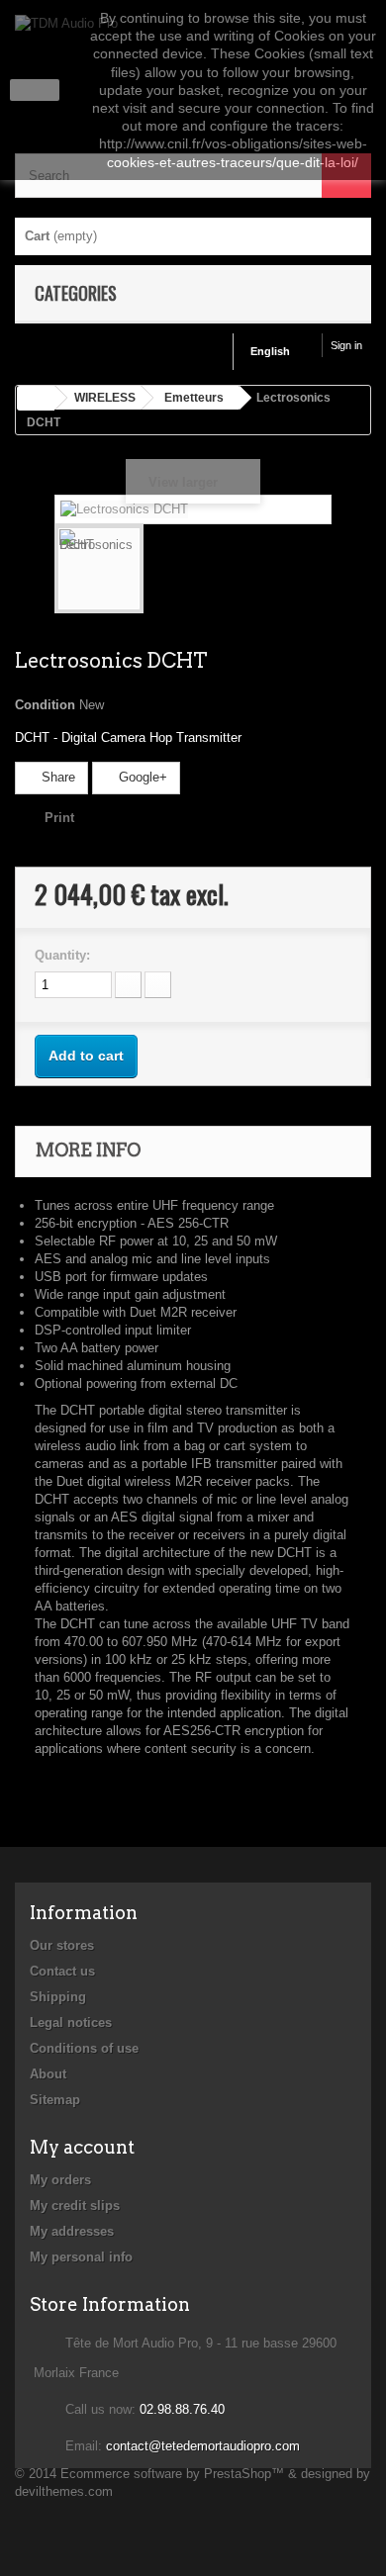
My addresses (72, 2231)
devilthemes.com (64, 2491)
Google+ (141, 777)
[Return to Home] (36, 398)
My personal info (81, 2257)
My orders (60, 2180)
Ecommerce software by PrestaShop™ (172, 2474)
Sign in (346, 345)
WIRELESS (105, 398)
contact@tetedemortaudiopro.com (203, 2446)
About (48, 2074)
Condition (45, 705)
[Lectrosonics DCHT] (99, 569)
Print (59, 818)
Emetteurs (194, 398)
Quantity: (62, 955)
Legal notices (71, 2023)
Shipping (58, 1997)
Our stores (62, 1945)
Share (56, 777)
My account (82, 2147)
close (35, 90)
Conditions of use (84, 2048)
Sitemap (55, 2100)
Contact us (62, 1971)
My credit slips (75, 2206)
